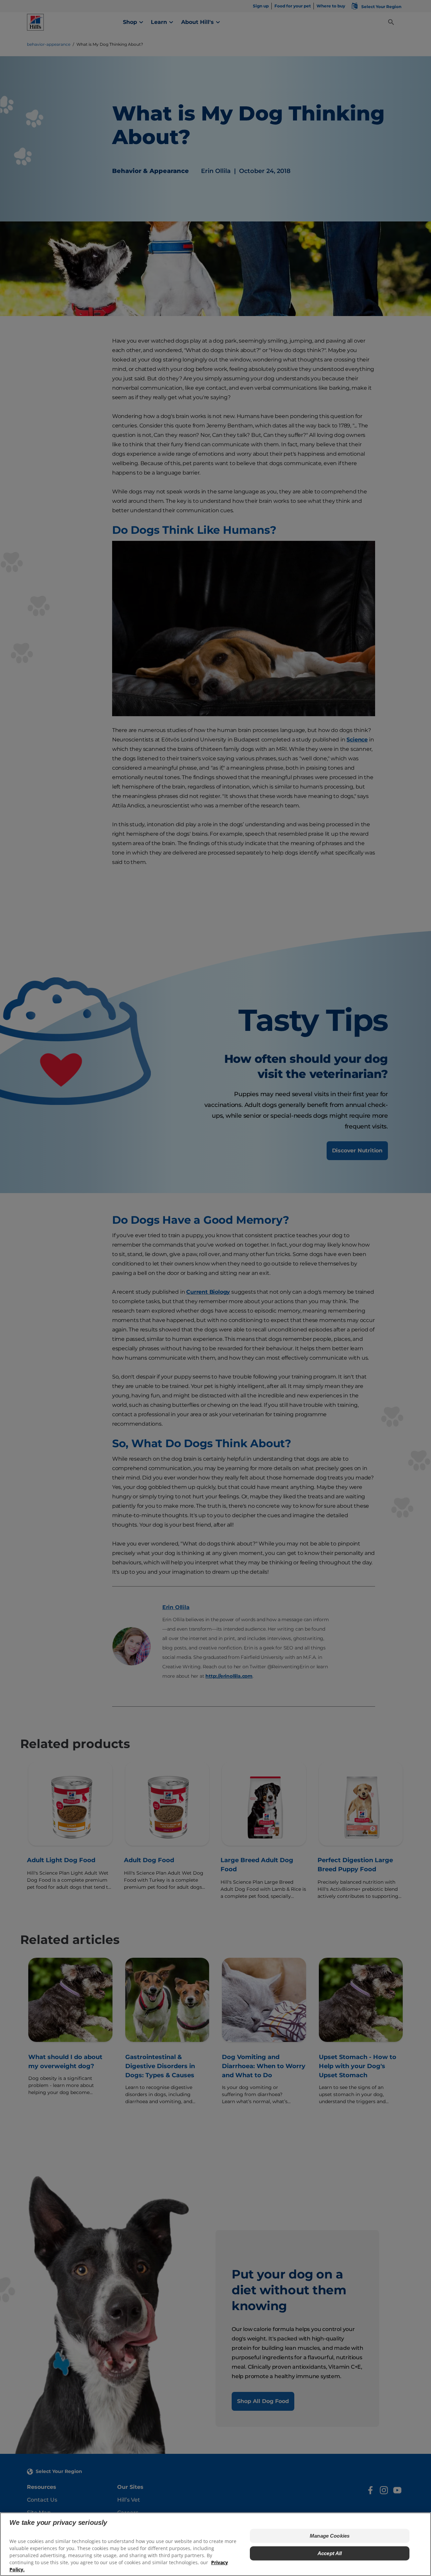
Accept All (330, 2553)
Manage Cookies (330, 2536)
